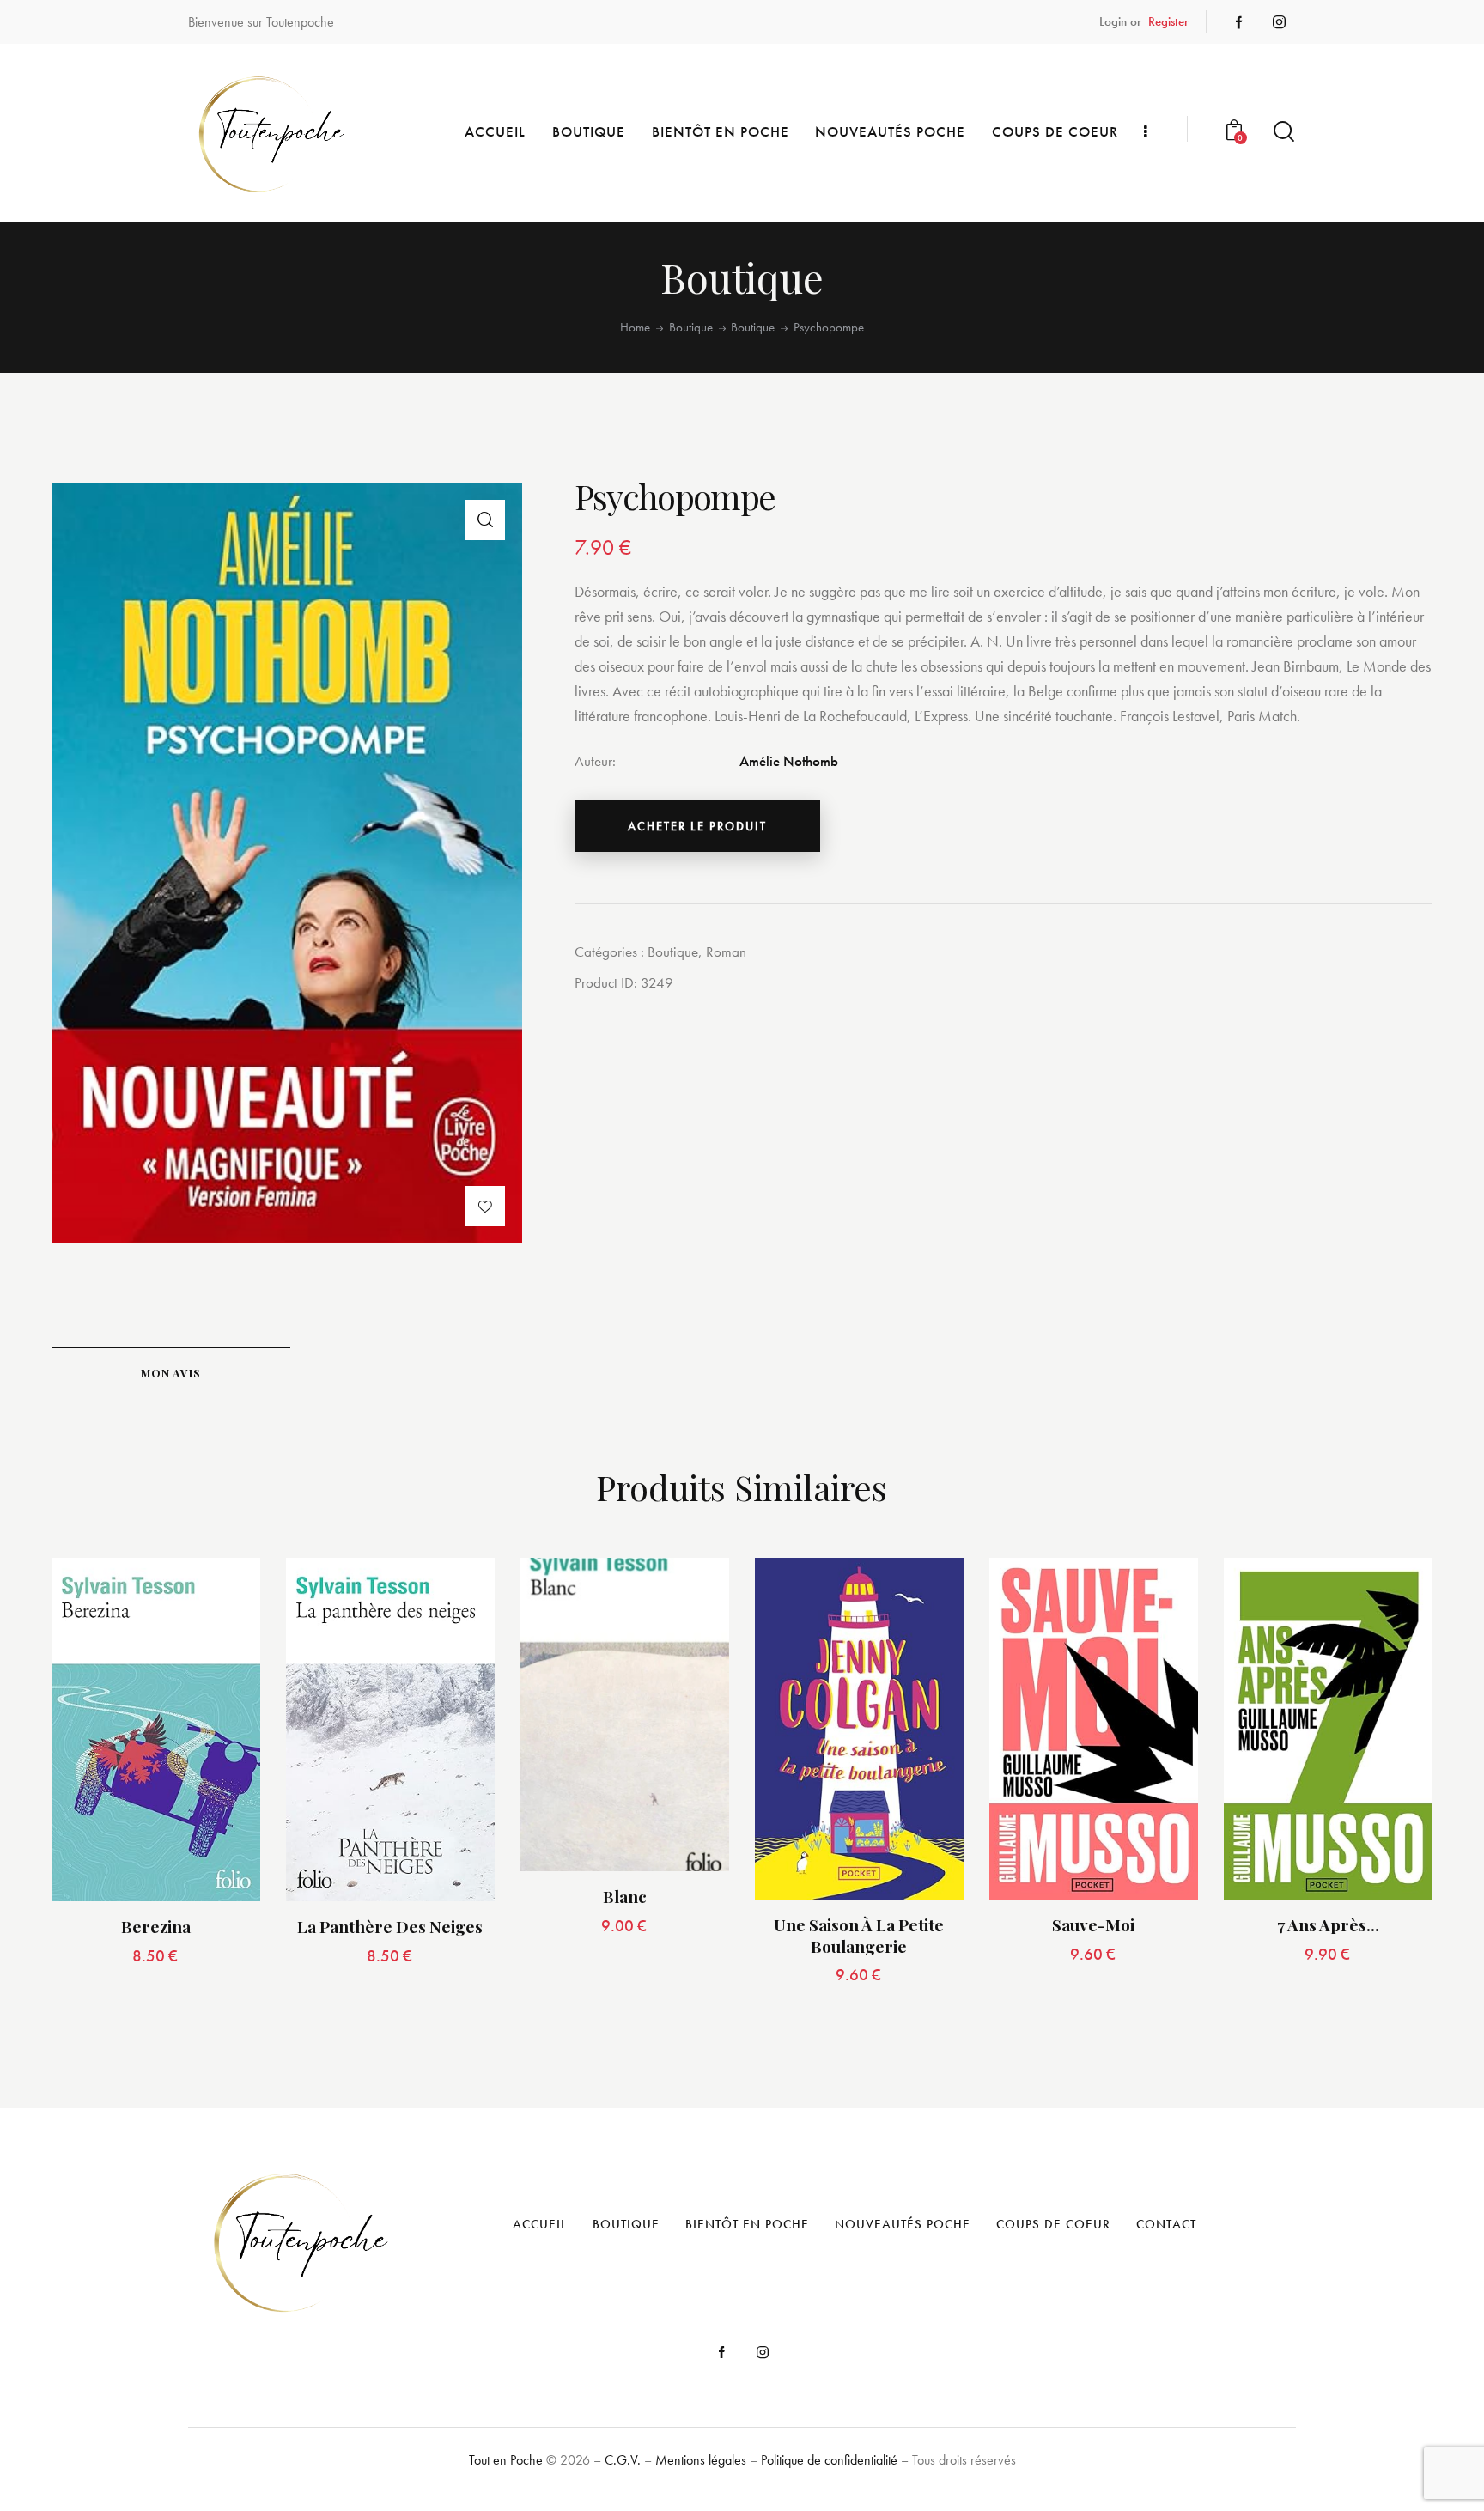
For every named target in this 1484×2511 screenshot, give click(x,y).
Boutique (691, 328)
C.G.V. (623, 2460)
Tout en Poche (506, 2460)
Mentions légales (701, 2460)
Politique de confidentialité (829, 2460)
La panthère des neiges (390, 1927)
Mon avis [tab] (171, 1373)
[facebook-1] (1239, 22)
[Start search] (1284, 132)
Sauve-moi (1093, 1925)
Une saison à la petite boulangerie (859, 1935)
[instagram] (1279, 22)
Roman (726, 952)
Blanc (625, 1897)
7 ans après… (1328, 1925)
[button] (485, 520)
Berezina (156, 1927)
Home (635, 328)
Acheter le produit (697, 826)
